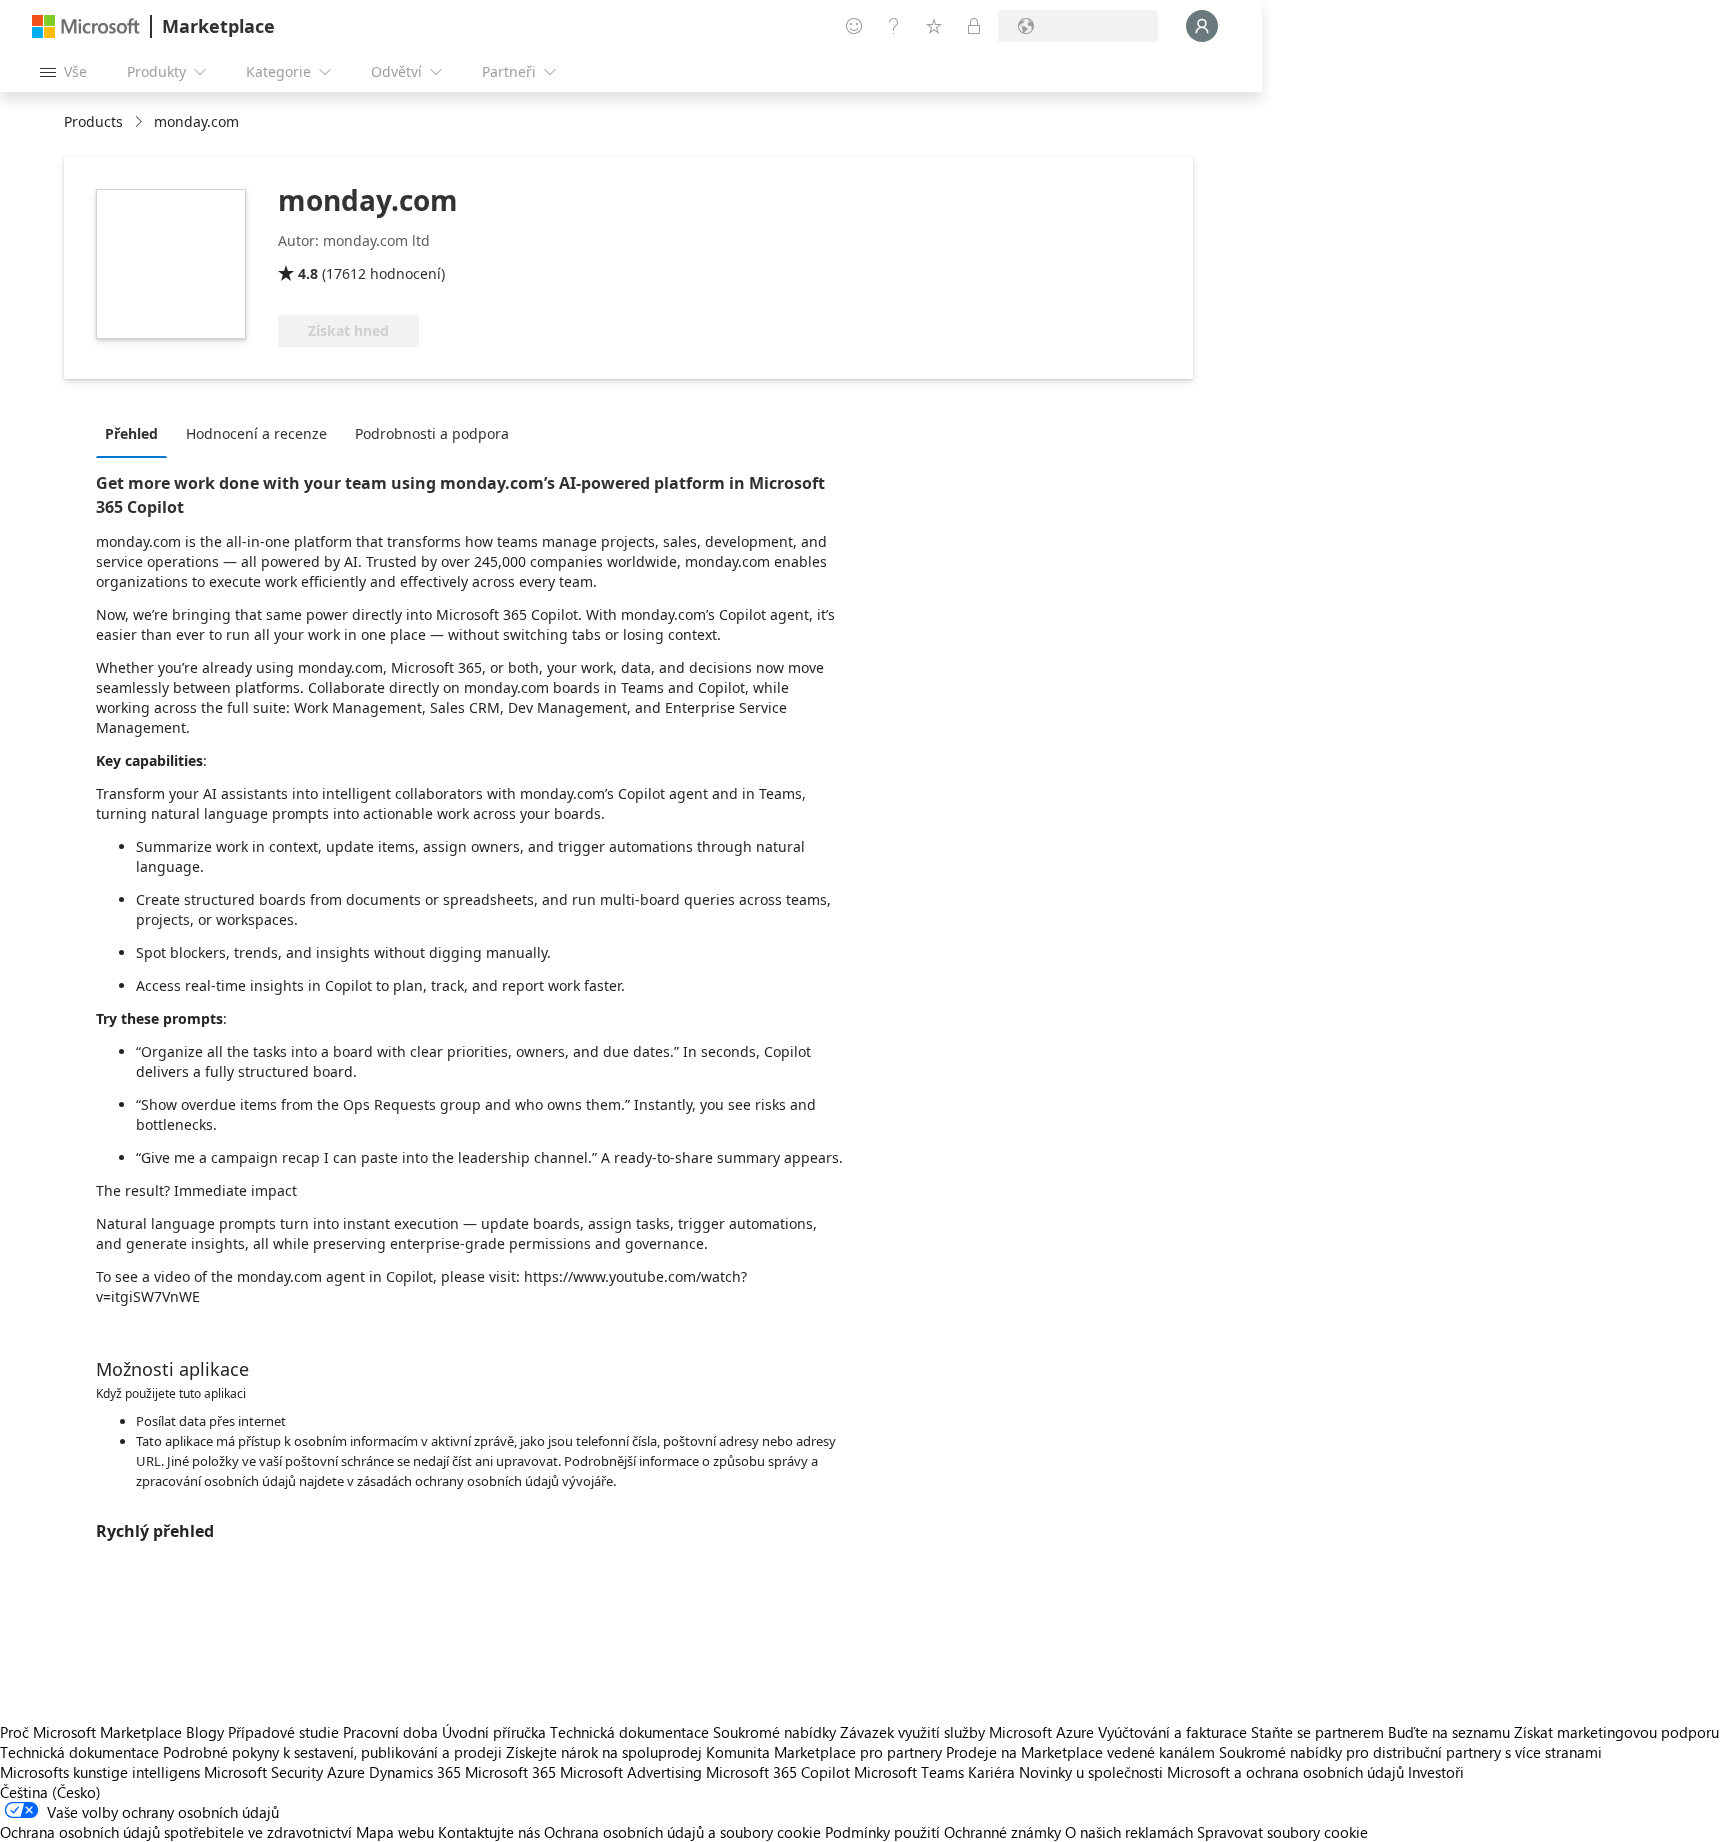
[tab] (136, 433)
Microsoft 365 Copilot (778, 1772)
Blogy (205, 1732)
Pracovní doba (390, 1732)
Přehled (131, 433)
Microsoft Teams (909, 1772)
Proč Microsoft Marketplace (91, 1732)
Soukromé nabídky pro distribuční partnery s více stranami (1410, 1752)
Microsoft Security (263, 1772)
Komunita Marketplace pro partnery (824, 1752)
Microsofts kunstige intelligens (100, 1772)
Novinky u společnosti (1091, 1772)
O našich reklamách (1129, 1832)
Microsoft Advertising (631, 1772)
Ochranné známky (1002, 1832)
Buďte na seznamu (1449, 1732)
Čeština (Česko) (50, 1792)
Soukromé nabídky (774, 1732)
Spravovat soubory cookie (1282, 1832)
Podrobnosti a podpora (432, 433)
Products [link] (93, 121)
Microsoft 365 (510, 1772)
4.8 (308, 273)
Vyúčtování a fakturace (1172, 1732)
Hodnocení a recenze (256, 433)
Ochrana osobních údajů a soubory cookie (682, 1832)
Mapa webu (395, 1832)
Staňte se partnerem (1317, 1732)
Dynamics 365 (415, 1772)
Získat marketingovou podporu (1616, 1732)
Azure (346, 1772)
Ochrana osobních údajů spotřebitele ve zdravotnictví (176, 1832)
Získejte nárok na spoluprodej (604, 1752)
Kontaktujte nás (489, 1832)
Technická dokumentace (629, 1732)
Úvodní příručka (494, 1732)
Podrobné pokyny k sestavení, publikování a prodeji (332, 1752)
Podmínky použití (882, 1832)
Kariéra (991, 1772)
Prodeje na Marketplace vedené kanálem (1080, 1752)
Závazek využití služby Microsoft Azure (969, 1732)
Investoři (1436, 1772)
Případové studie (283, 1732)
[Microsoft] (86, 26)
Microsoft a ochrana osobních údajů (1285, 1772)
